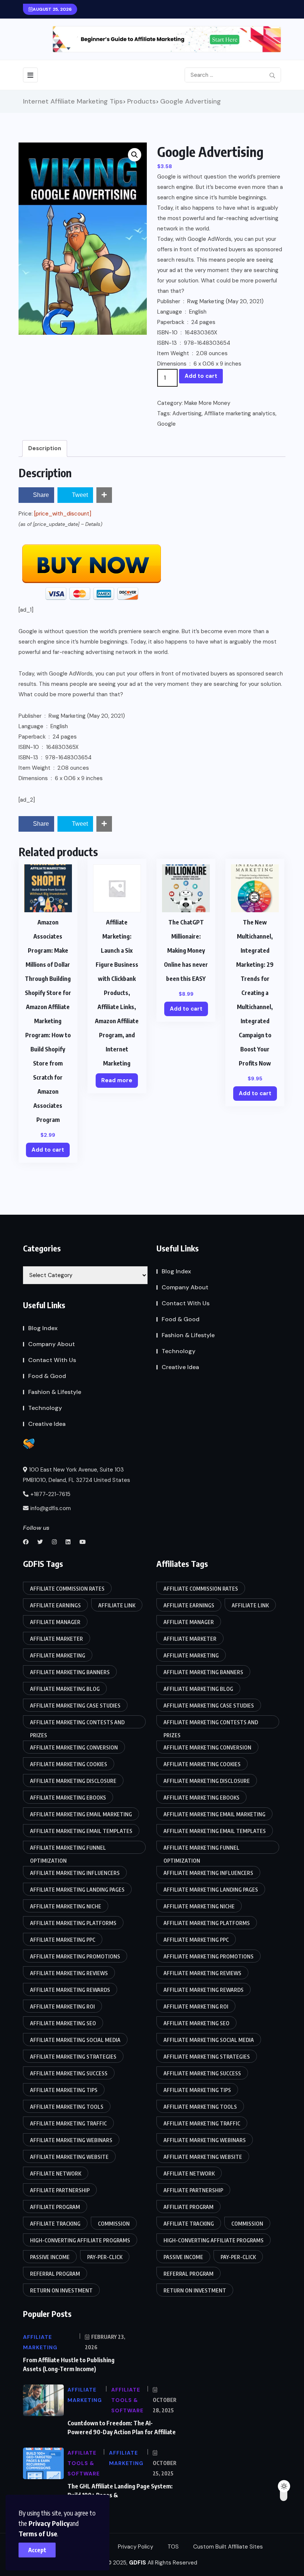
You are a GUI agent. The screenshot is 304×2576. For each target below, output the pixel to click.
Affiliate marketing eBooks (68, 1798)
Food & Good (47, 1376)
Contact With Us (52, 1360)
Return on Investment (61, 2290)
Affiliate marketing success (69, 2073)
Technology (45, 1408)
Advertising (187, 413)
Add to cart (201, 376)
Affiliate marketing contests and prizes (77, 1724)
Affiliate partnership (60, 2190)
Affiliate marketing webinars (71, 2140)
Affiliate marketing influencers (75, 1873)
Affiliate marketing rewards (70, 1990)
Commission (114, 2224)
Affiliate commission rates (67, 1589)
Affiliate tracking (55, 2224)
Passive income (50, 2257)
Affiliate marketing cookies (69, 1764)
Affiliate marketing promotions (75, 1956)
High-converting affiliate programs (80, 2240)
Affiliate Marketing (58, 1655)
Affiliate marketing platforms (73, 1923)
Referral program (55, 2274)
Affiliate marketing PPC (63, 1940)
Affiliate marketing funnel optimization (68, 1849)
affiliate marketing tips (64, 2090)
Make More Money (207, 403)
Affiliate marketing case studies (75, 1706)
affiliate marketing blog (65, 1689)
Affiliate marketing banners (70, 1672)
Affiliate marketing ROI (62, 2007)
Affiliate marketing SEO (63, 2023)
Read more (117, 1080)
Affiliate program (55, 2207)
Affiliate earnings (55, 1605)
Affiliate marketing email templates (81, 1831)
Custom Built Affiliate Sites (228, 2547)
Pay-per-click (105, 2257)
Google (166, 424)
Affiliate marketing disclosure (73, 1781)
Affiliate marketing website (69, 2157)
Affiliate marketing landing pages (77, 1890)
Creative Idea (47, 1424)
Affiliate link (117, 1605)
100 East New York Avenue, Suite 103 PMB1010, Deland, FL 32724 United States (77, 1475)
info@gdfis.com (51, 1508)
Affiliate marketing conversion (74, 1747)
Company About (52, 1344)
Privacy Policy (49, 2523)
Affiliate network (56, 2174)
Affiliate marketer (57, 1639)
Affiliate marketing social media (75, 2040)
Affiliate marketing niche (66, 1906)
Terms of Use (38, 2534)
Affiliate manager (55, 1622)
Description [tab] (45, 448)
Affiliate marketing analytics (240, 413)
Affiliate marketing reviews (69, 1973)
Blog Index (43, 1328)
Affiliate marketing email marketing (81, 1814)
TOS (173, 2547)
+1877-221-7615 (50, 1494)
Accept (37, 2550)
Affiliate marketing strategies (73, 2057)
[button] (135, 155)
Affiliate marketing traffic (68, 2123)
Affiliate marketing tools (67, 2107)
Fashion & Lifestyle (55, 1392)
